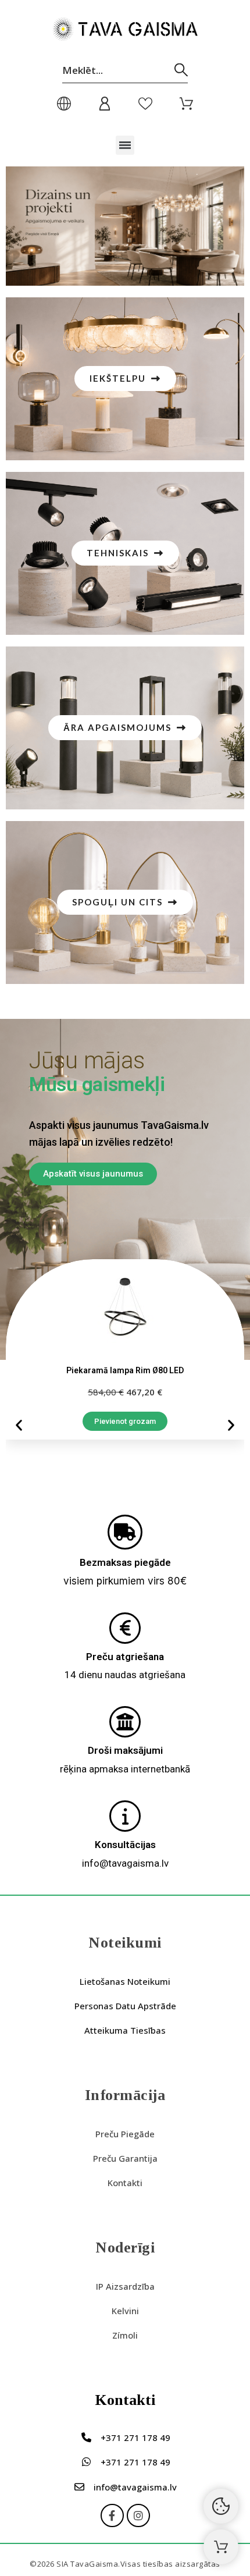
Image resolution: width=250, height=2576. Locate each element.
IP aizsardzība (125, 2286)
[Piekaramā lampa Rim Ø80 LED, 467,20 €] (125, 1349)
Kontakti (125, 2183)
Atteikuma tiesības (125, 2030)
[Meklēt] (181, 70)
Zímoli (125, 2335)
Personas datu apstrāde (125, 2006)
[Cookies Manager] (221, 2506)
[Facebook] (112, 2515)
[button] (125, 145)
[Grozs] (221, 2547)
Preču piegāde (125, 2134)
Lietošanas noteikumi (125, 1981)
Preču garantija (125, 2158)
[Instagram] (138, 2515)
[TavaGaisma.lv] (125, 31)
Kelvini (125, 2311)
